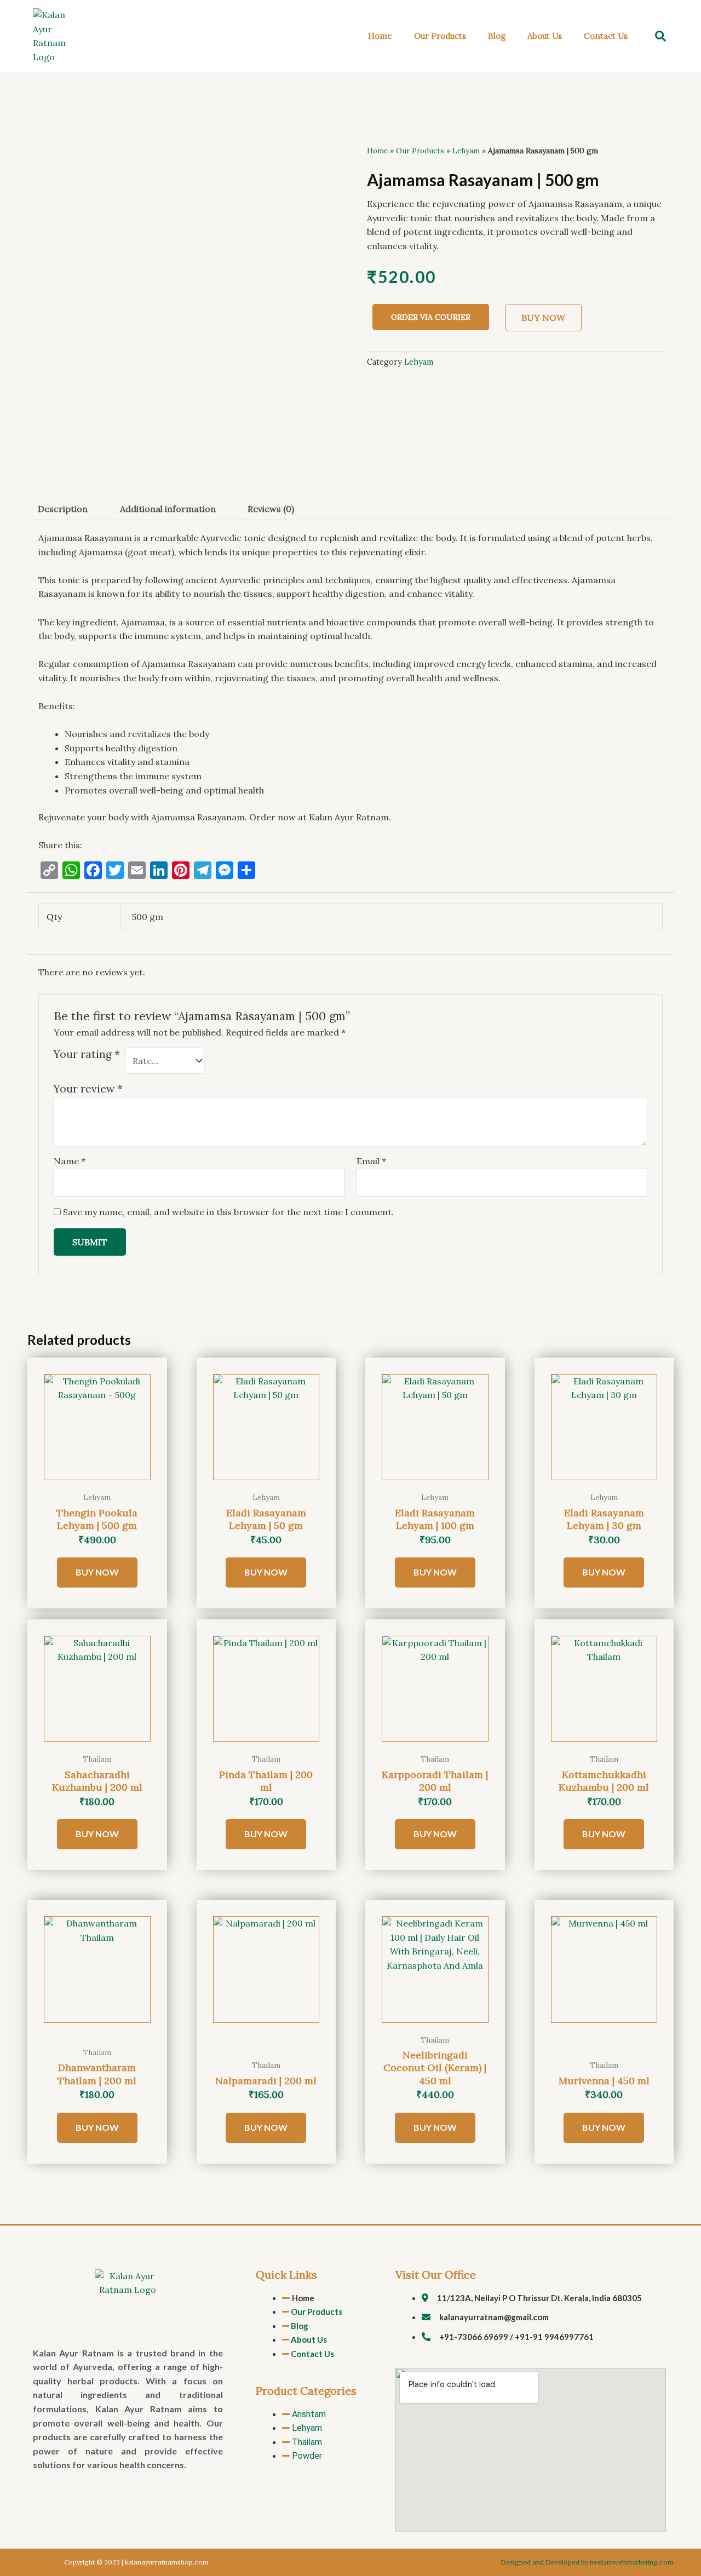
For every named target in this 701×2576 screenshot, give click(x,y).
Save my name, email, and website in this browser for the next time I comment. (228, 1212)
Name (70, 1161)
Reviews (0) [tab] (271, 509)
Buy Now (543, 318)
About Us (545, 36)
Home (380, 36)
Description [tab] (63, 509)
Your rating (87, 1054)
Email (371, 1161)
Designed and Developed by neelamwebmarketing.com (587, 2562)
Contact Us (606, 36)
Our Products (440, 36)
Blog (497, 36)
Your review (88, 1089)
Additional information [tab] (168, 509)
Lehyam (466, 151)
